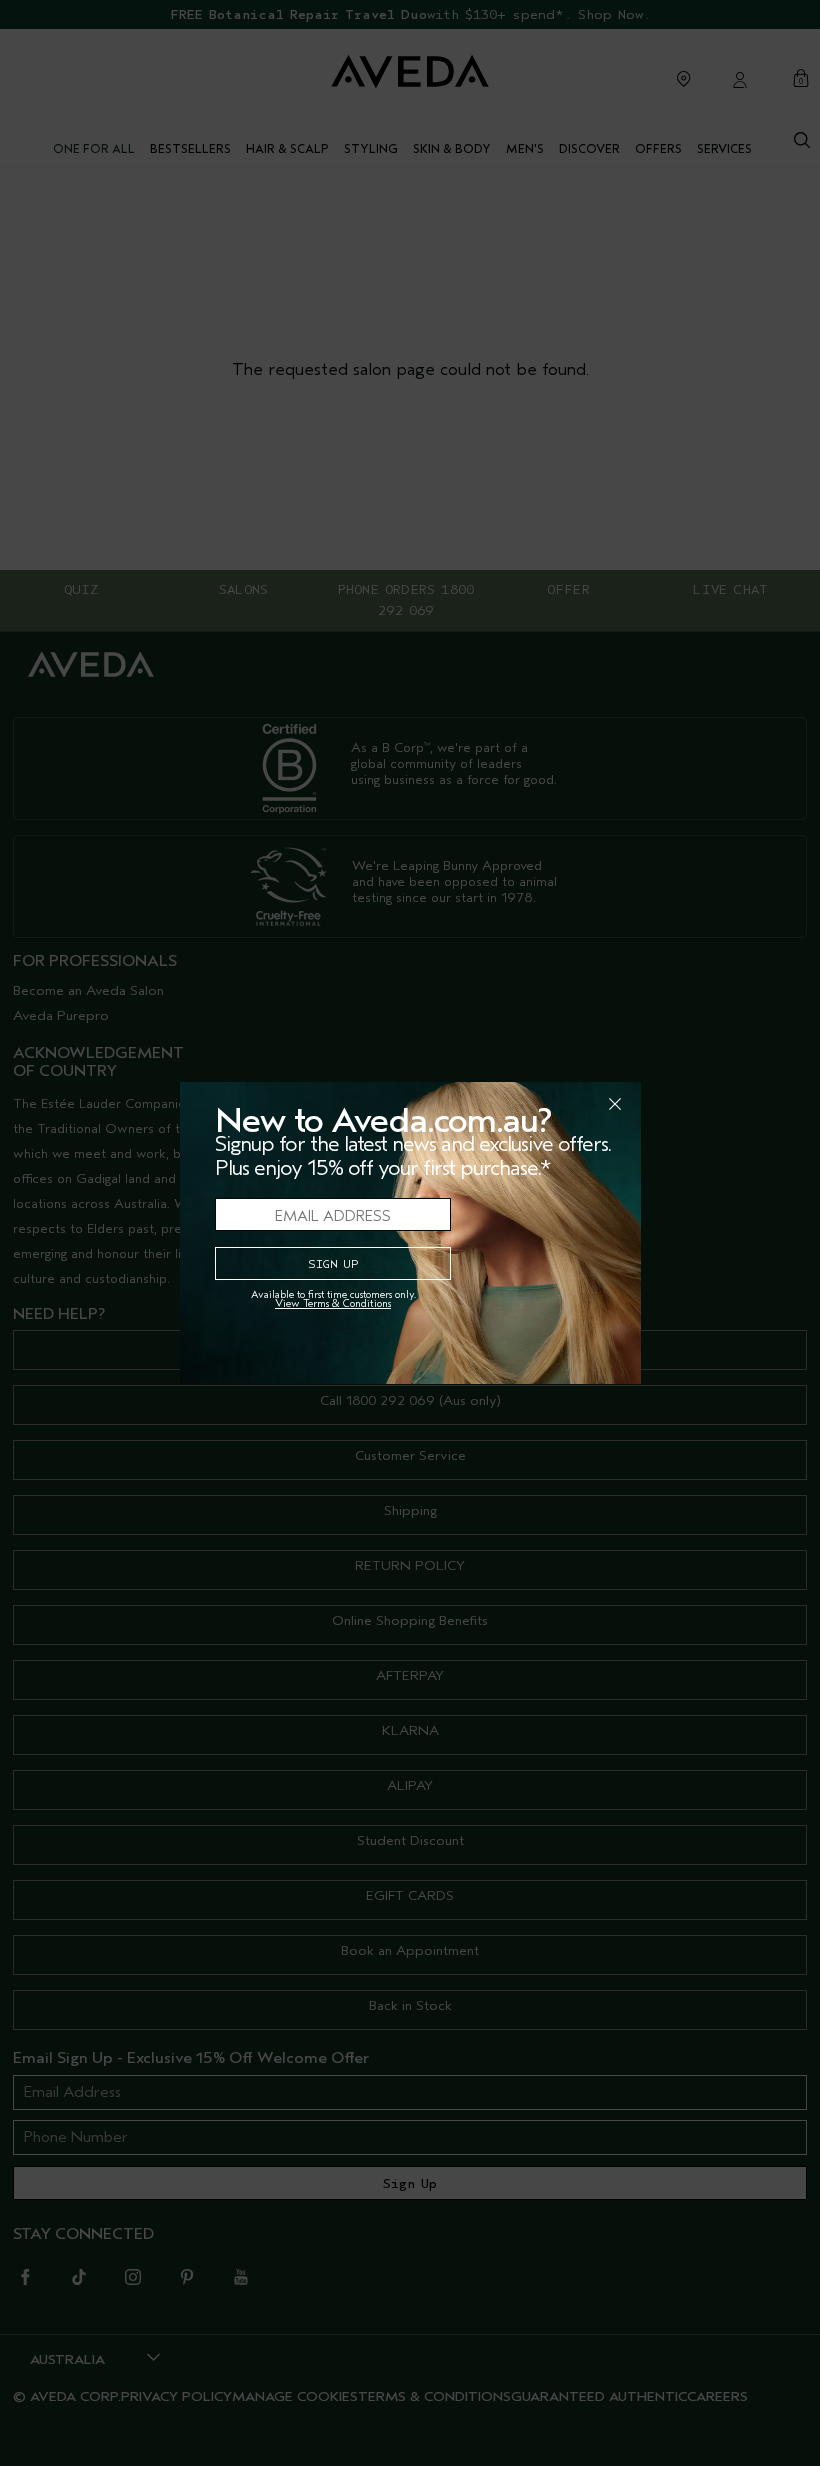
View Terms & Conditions (333, 1303)
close (563, 1104)
